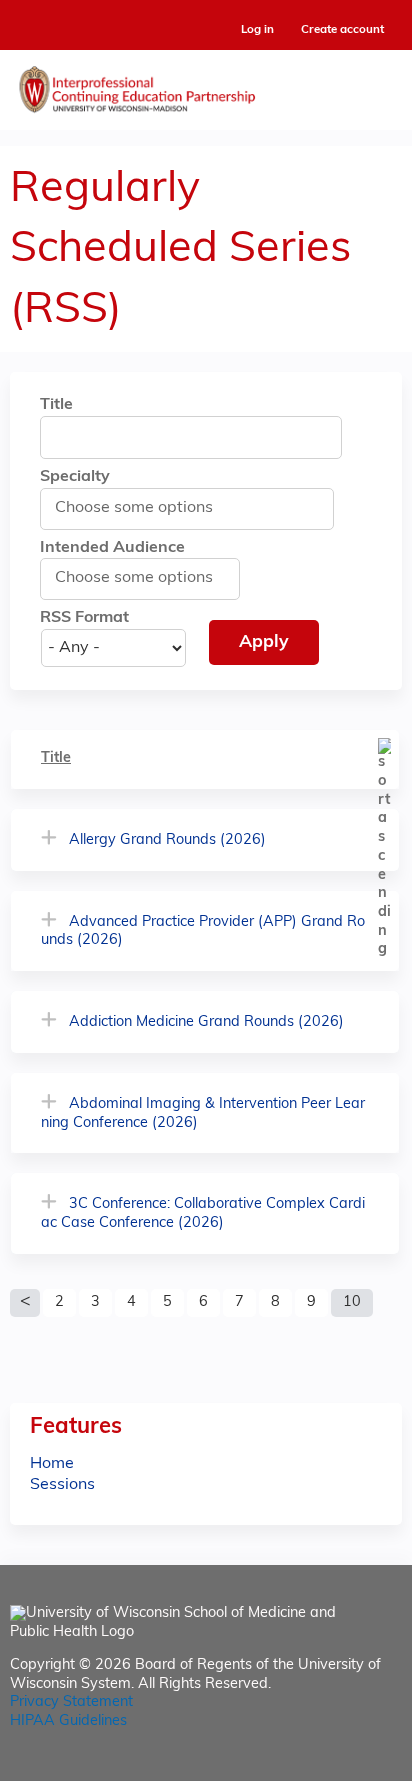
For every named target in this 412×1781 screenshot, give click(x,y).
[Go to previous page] (25, 1303)
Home (52, 1464)
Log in (257, 30)
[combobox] (145, 508)
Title (56, 405)
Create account (342, 30)
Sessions (62, 1485)
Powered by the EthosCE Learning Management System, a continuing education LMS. (331, 1766)
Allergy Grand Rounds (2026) (167, 840)
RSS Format (84, 618)
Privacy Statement (71, 1702)
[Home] (206, 85)
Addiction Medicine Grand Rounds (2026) (206, 1022)
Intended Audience (112, 548)
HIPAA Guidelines (68, 1721)
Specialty (75, 477)
